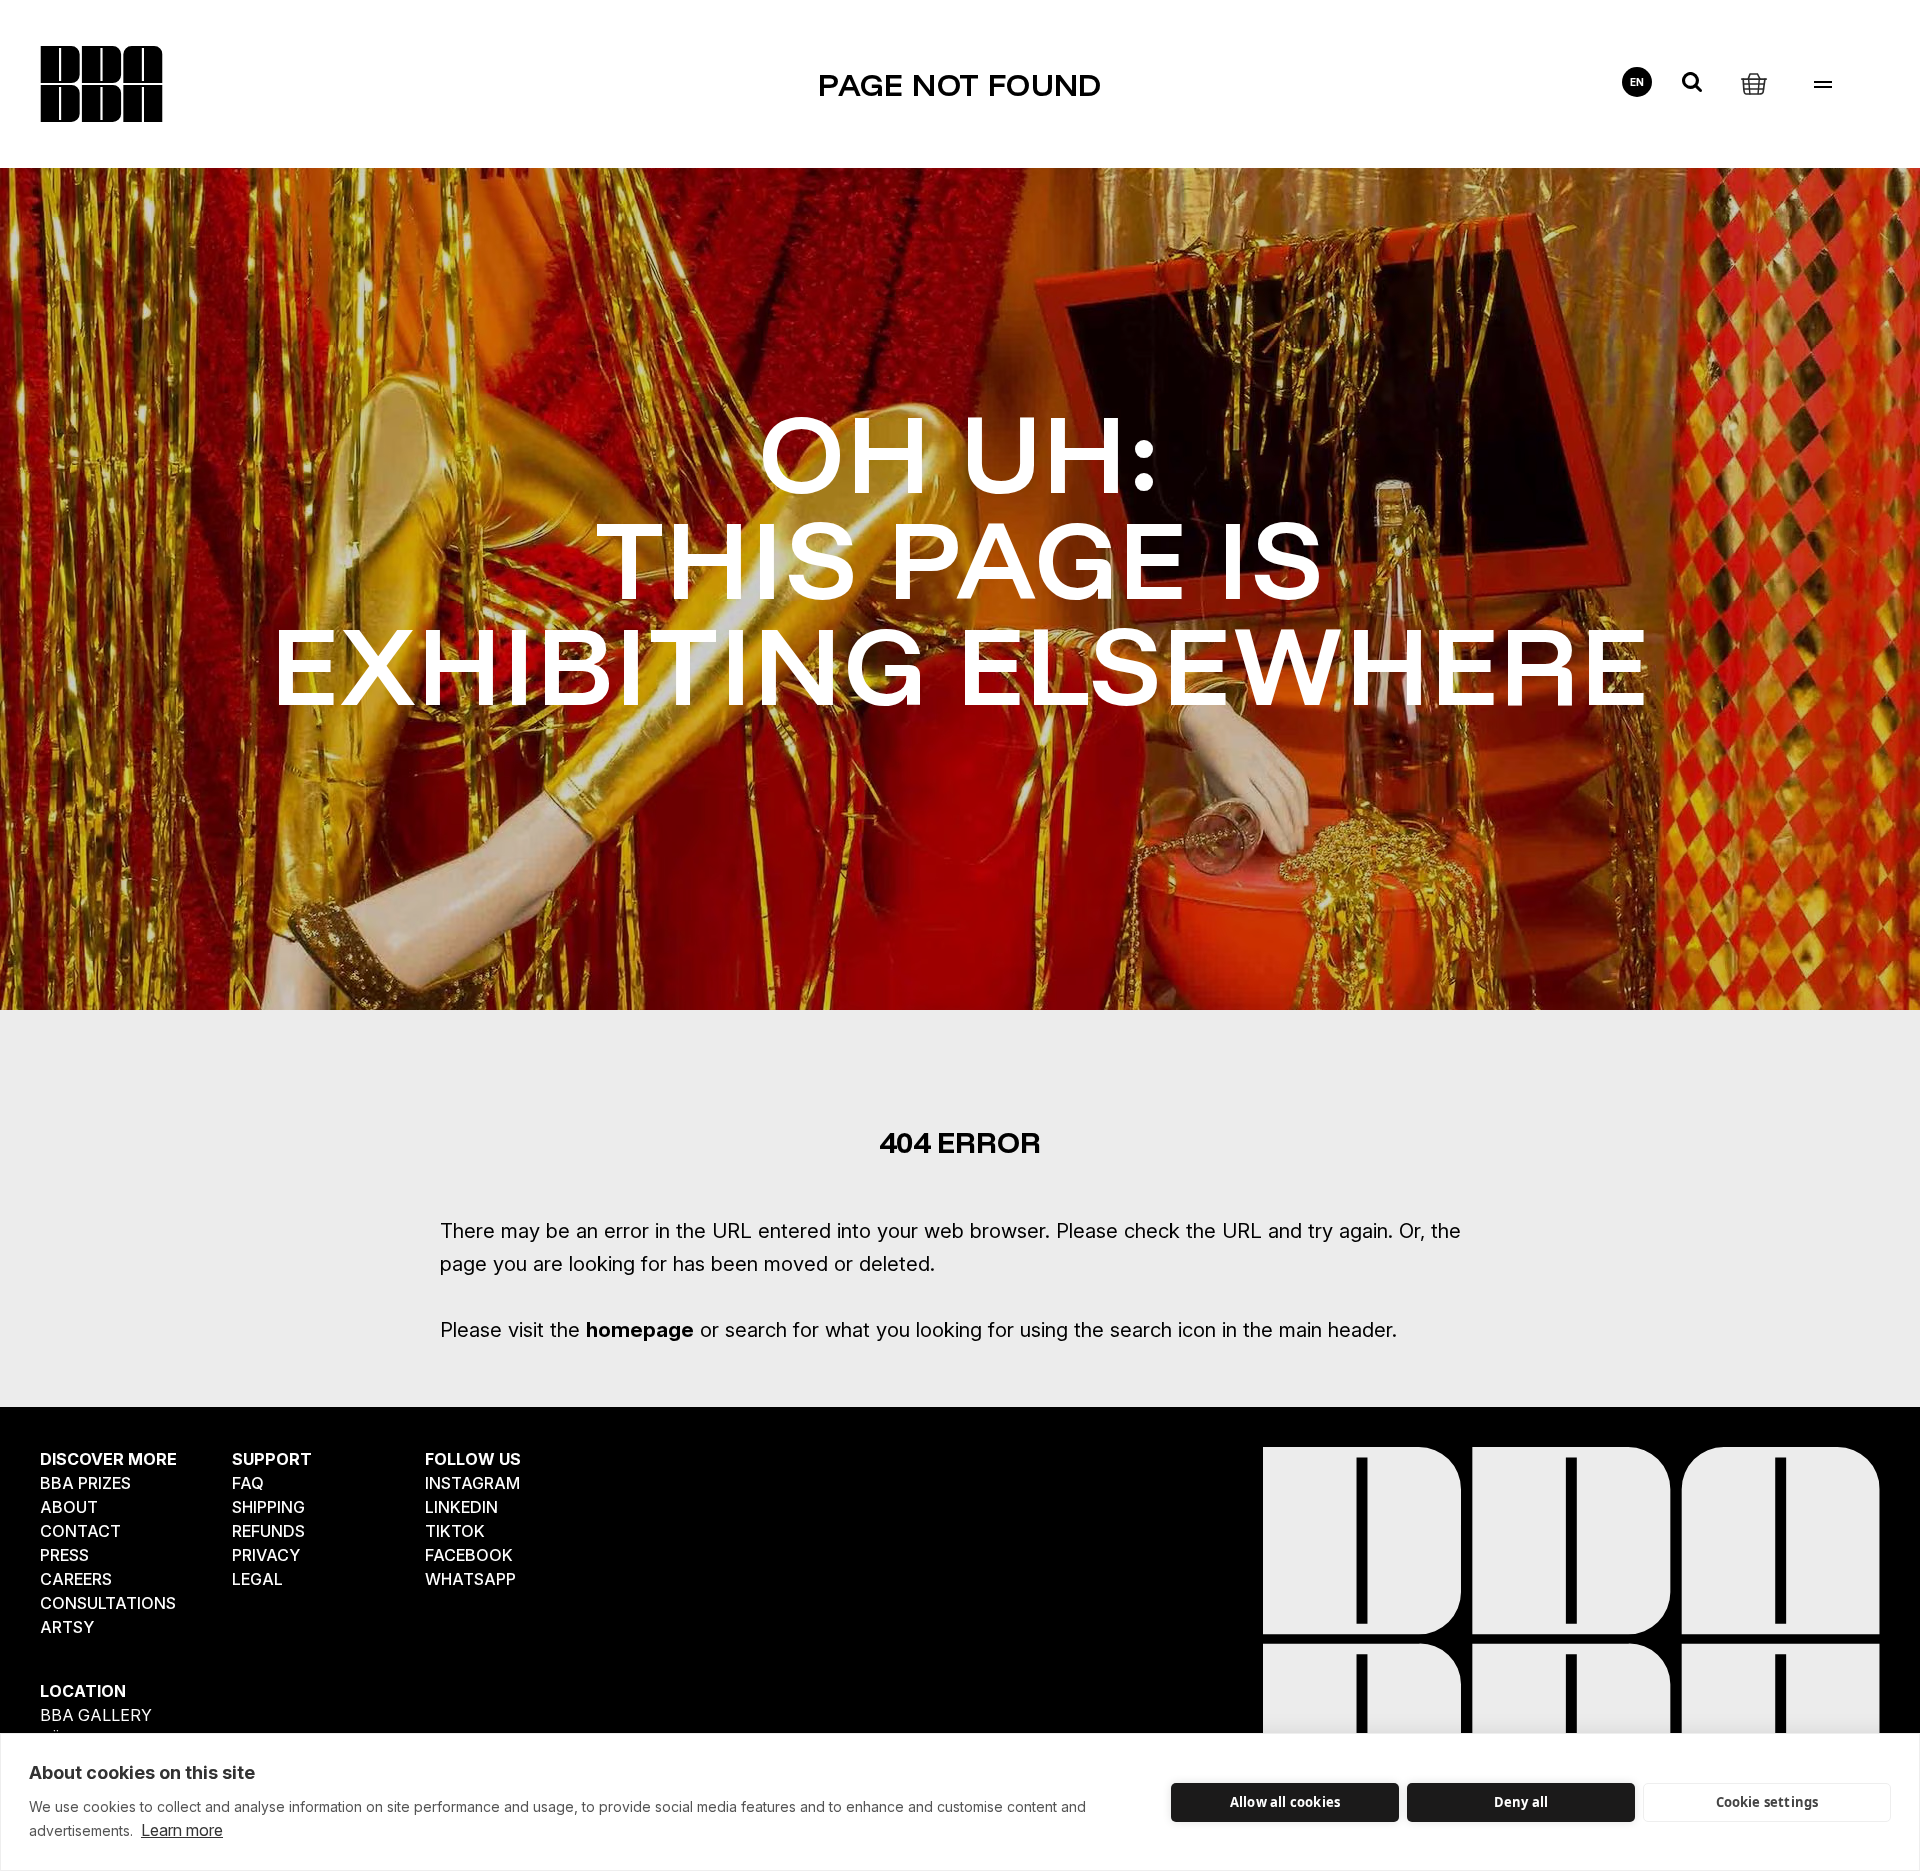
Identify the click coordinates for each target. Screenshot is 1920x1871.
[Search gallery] (1692, 82)
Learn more (182, 1830)
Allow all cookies (1285, 1802)
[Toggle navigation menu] (1822, 84)
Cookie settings (1767, 1802)
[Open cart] (1754, 82)
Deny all (1521, 1802)
